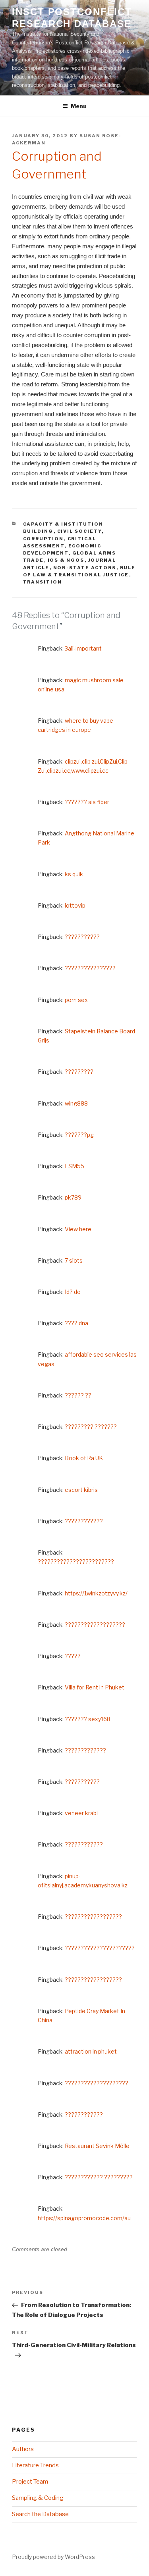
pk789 (73, 1197)
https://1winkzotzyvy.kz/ (96, 1593)
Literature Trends (35, 2465)
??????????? (82, 937)
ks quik (74, 874)
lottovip (75, 905)
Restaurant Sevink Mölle (97, 2146)
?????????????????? (93, 1917)
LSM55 (74, 1166)
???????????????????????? (76, 1562)
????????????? (85, 1750)
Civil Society (79, 531)
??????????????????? (95, 1625)
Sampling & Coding (38, 2498)
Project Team (30, 2482)
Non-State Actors (85, 568)
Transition (43, 582)
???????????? (84, 1521)
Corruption (44, 539)
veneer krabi (81, 1813)
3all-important (83, 648)
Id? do (73, 1292)
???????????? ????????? (99, 2177)
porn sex (76, 1000)
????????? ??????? (91, 1427)
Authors (23, 2449)
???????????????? (90, 968)
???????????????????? (97, 2083)
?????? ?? (78, 1395)
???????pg (79, 1135)
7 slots (74, 1260)
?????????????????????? (100, 1948)
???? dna (76, 1323)
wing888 (76, 1103)
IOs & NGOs (66, 560)
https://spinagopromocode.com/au (84, 2218)
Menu (79, 106)
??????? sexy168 (88, 1719)
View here (78, 1229)
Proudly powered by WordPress (53, 2557)
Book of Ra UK (84, 1458)
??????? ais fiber (87, 802)
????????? (79, 1072)
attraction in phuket (91, 2051)
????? (73, 1656)
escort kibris (81, 1490)
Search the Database (40, 2514)
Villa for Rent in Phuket (95, 1687)
